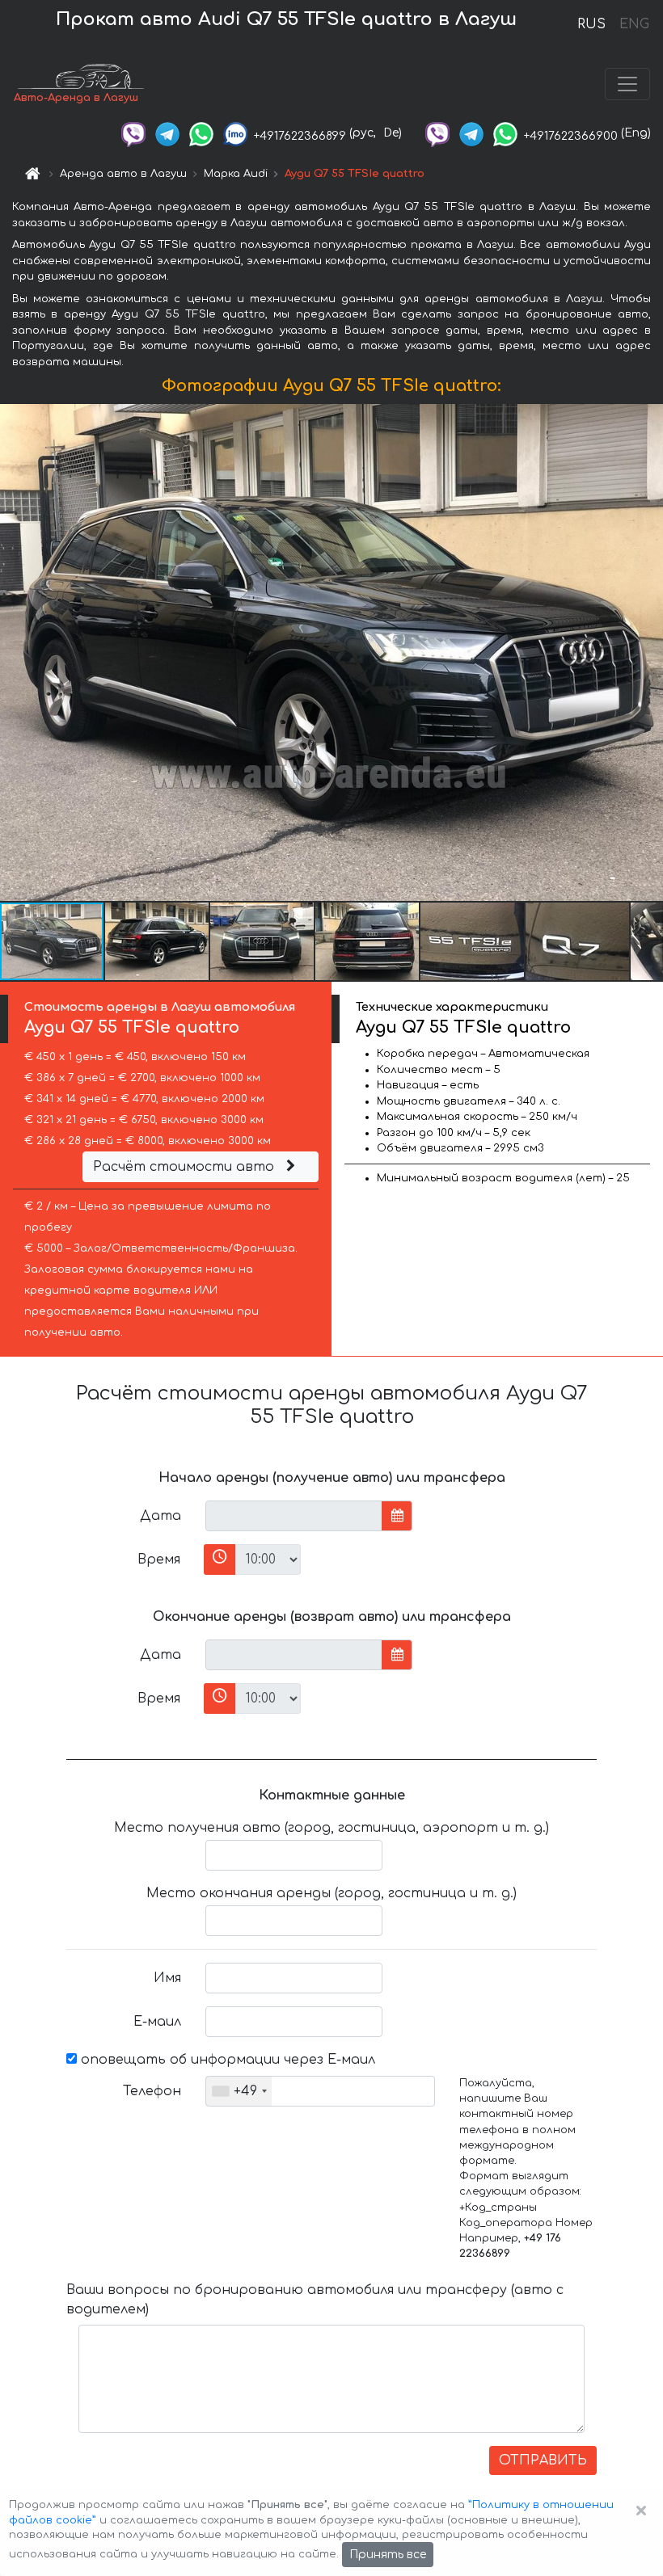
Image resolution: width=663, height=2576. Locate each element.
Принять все (388, 2555)
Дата (160, 1516)
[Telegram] (167, 133)
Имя (167, 1978)
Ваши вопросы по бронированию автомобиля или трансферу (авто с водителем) (315, 2300)
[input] (294, 1516)
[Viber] (133, 133)
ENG (634, 24)
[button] (158, 941)
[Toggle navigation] (627, 84)
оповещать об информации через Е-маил (226, 2060)
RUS (591, 24)
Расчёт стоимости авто (186, 1167)
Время (159, 1559)
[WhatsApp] (201, 133)
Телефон (152, 2091)
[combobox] (239, 2091)
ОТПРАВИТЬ (543, 2460)
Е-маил (157, 2022)
